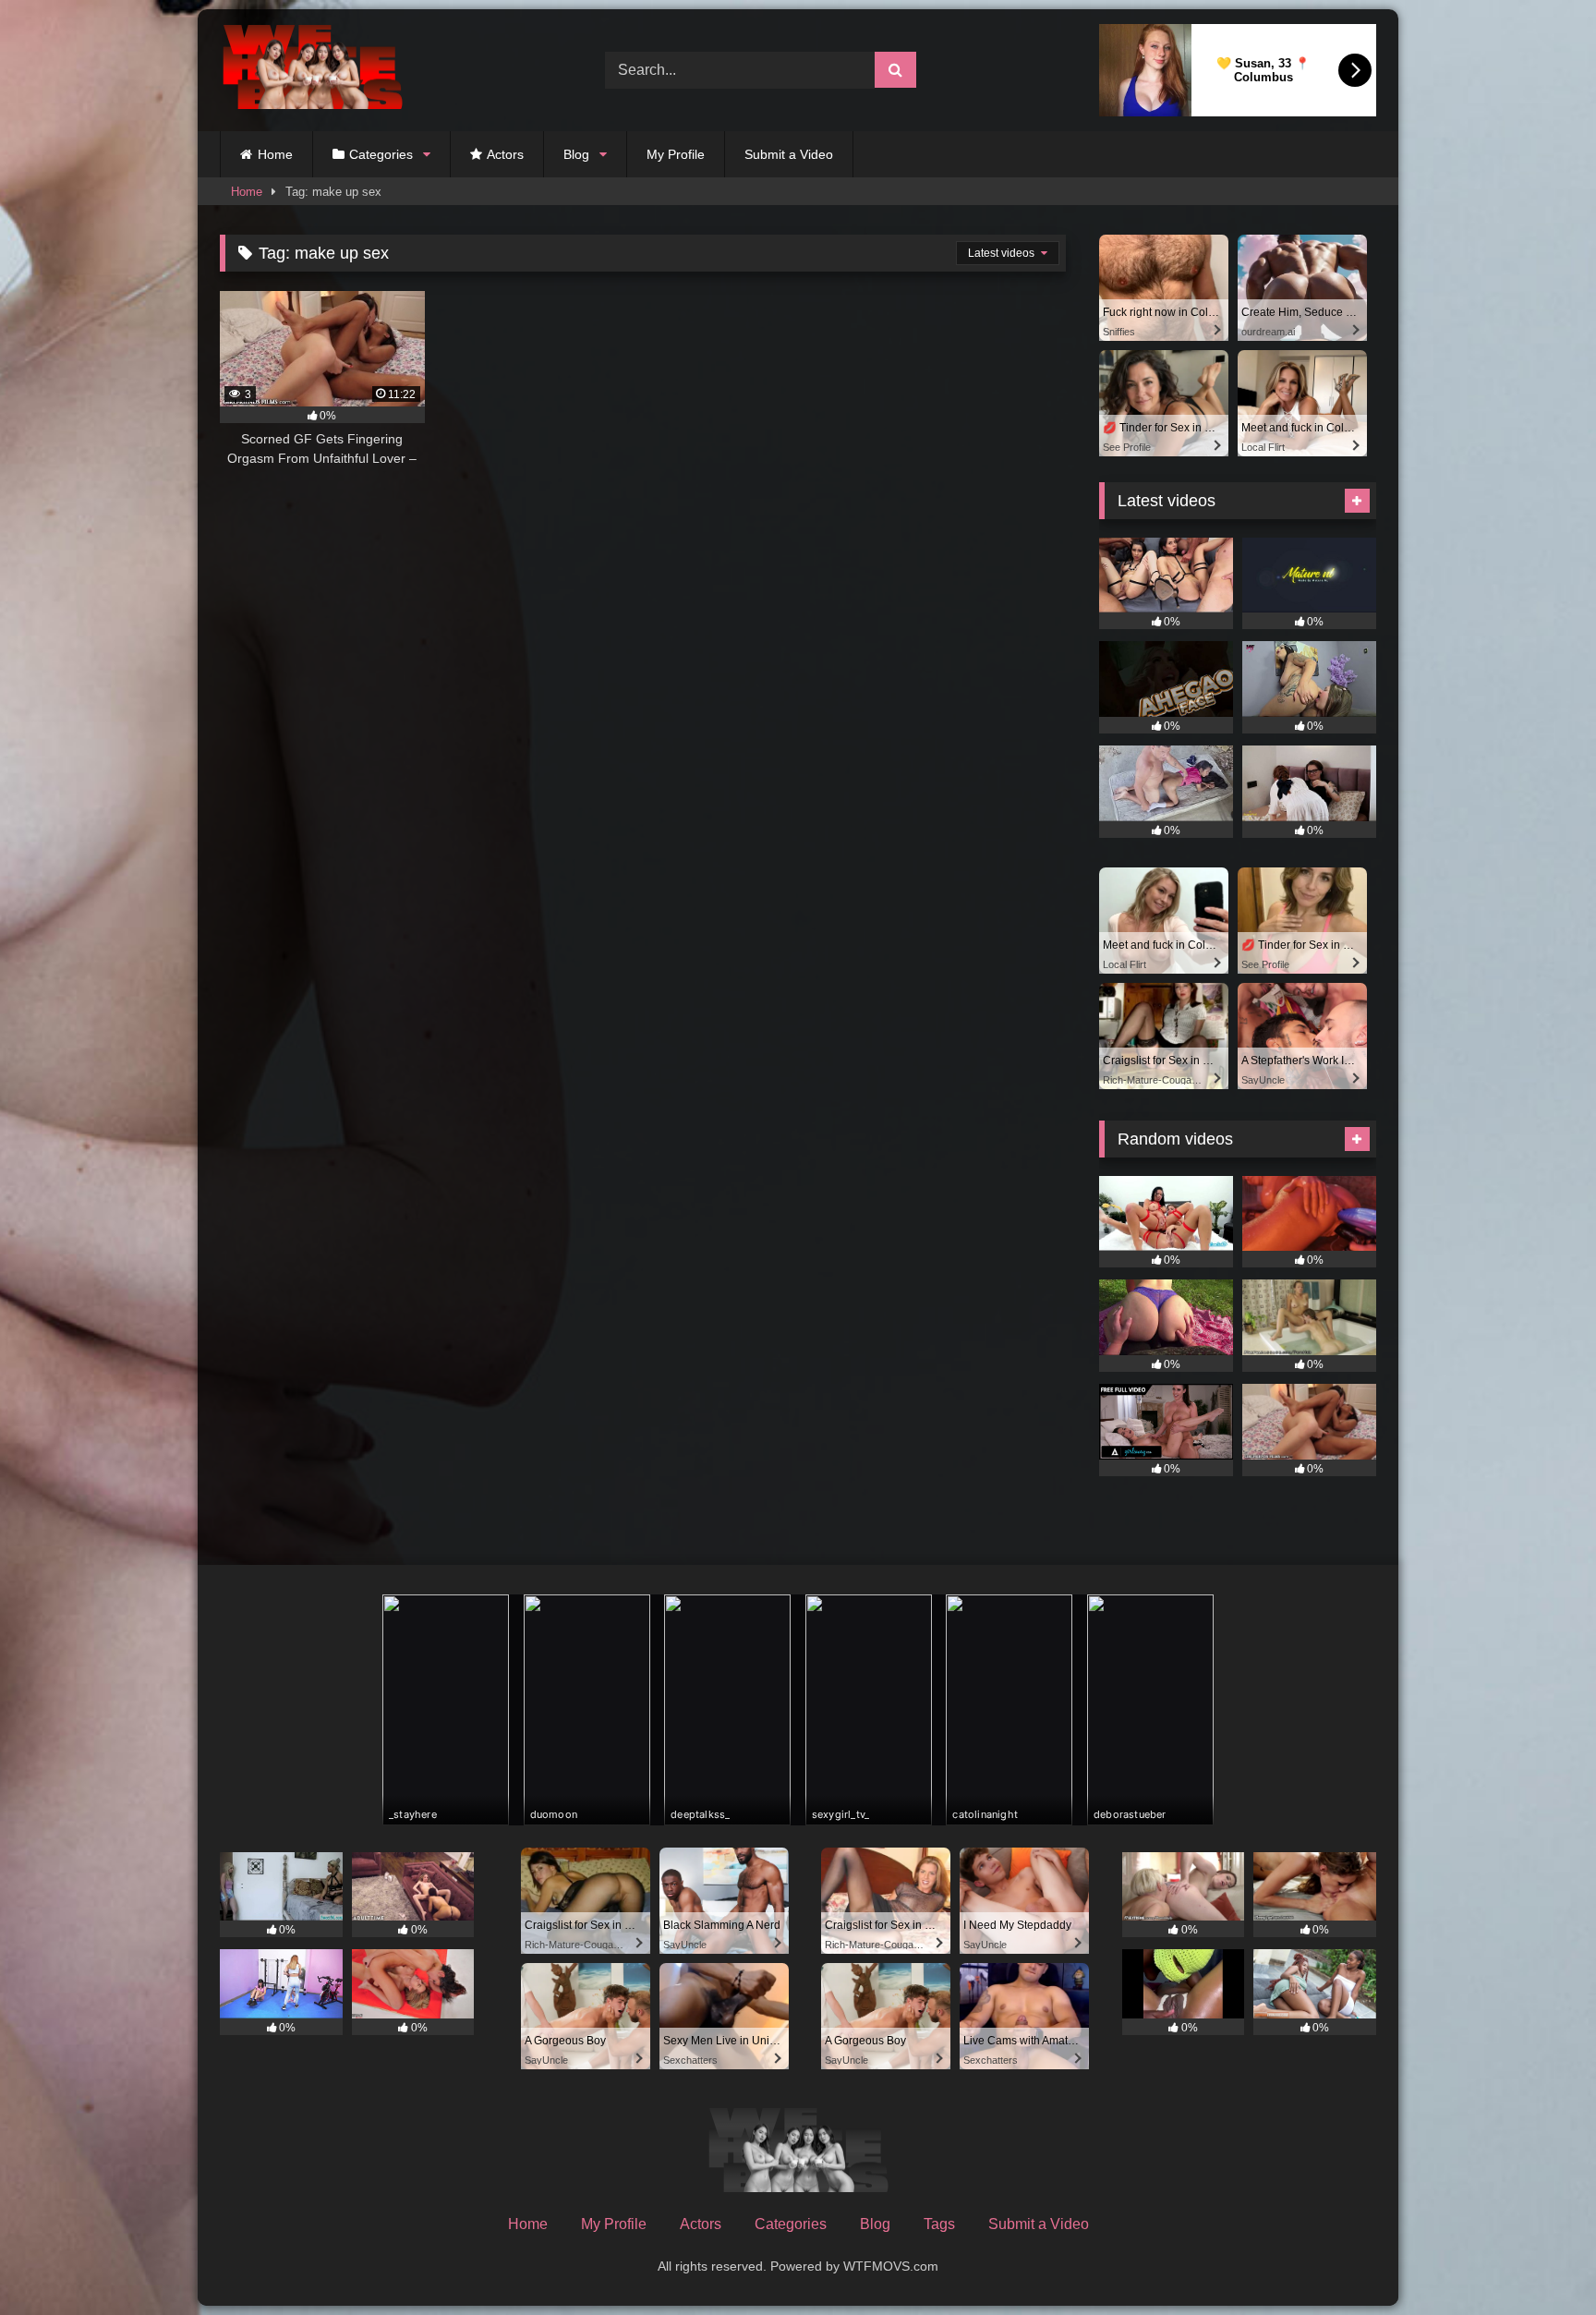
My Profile (676, 154)
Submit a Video (789, 154)
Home (275, 154)
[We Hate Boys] (312, 71)
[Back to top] (1539, 2260)
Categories (381, 154)
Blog (576, 154)
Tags (939, 2224)
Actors (505, 154)
